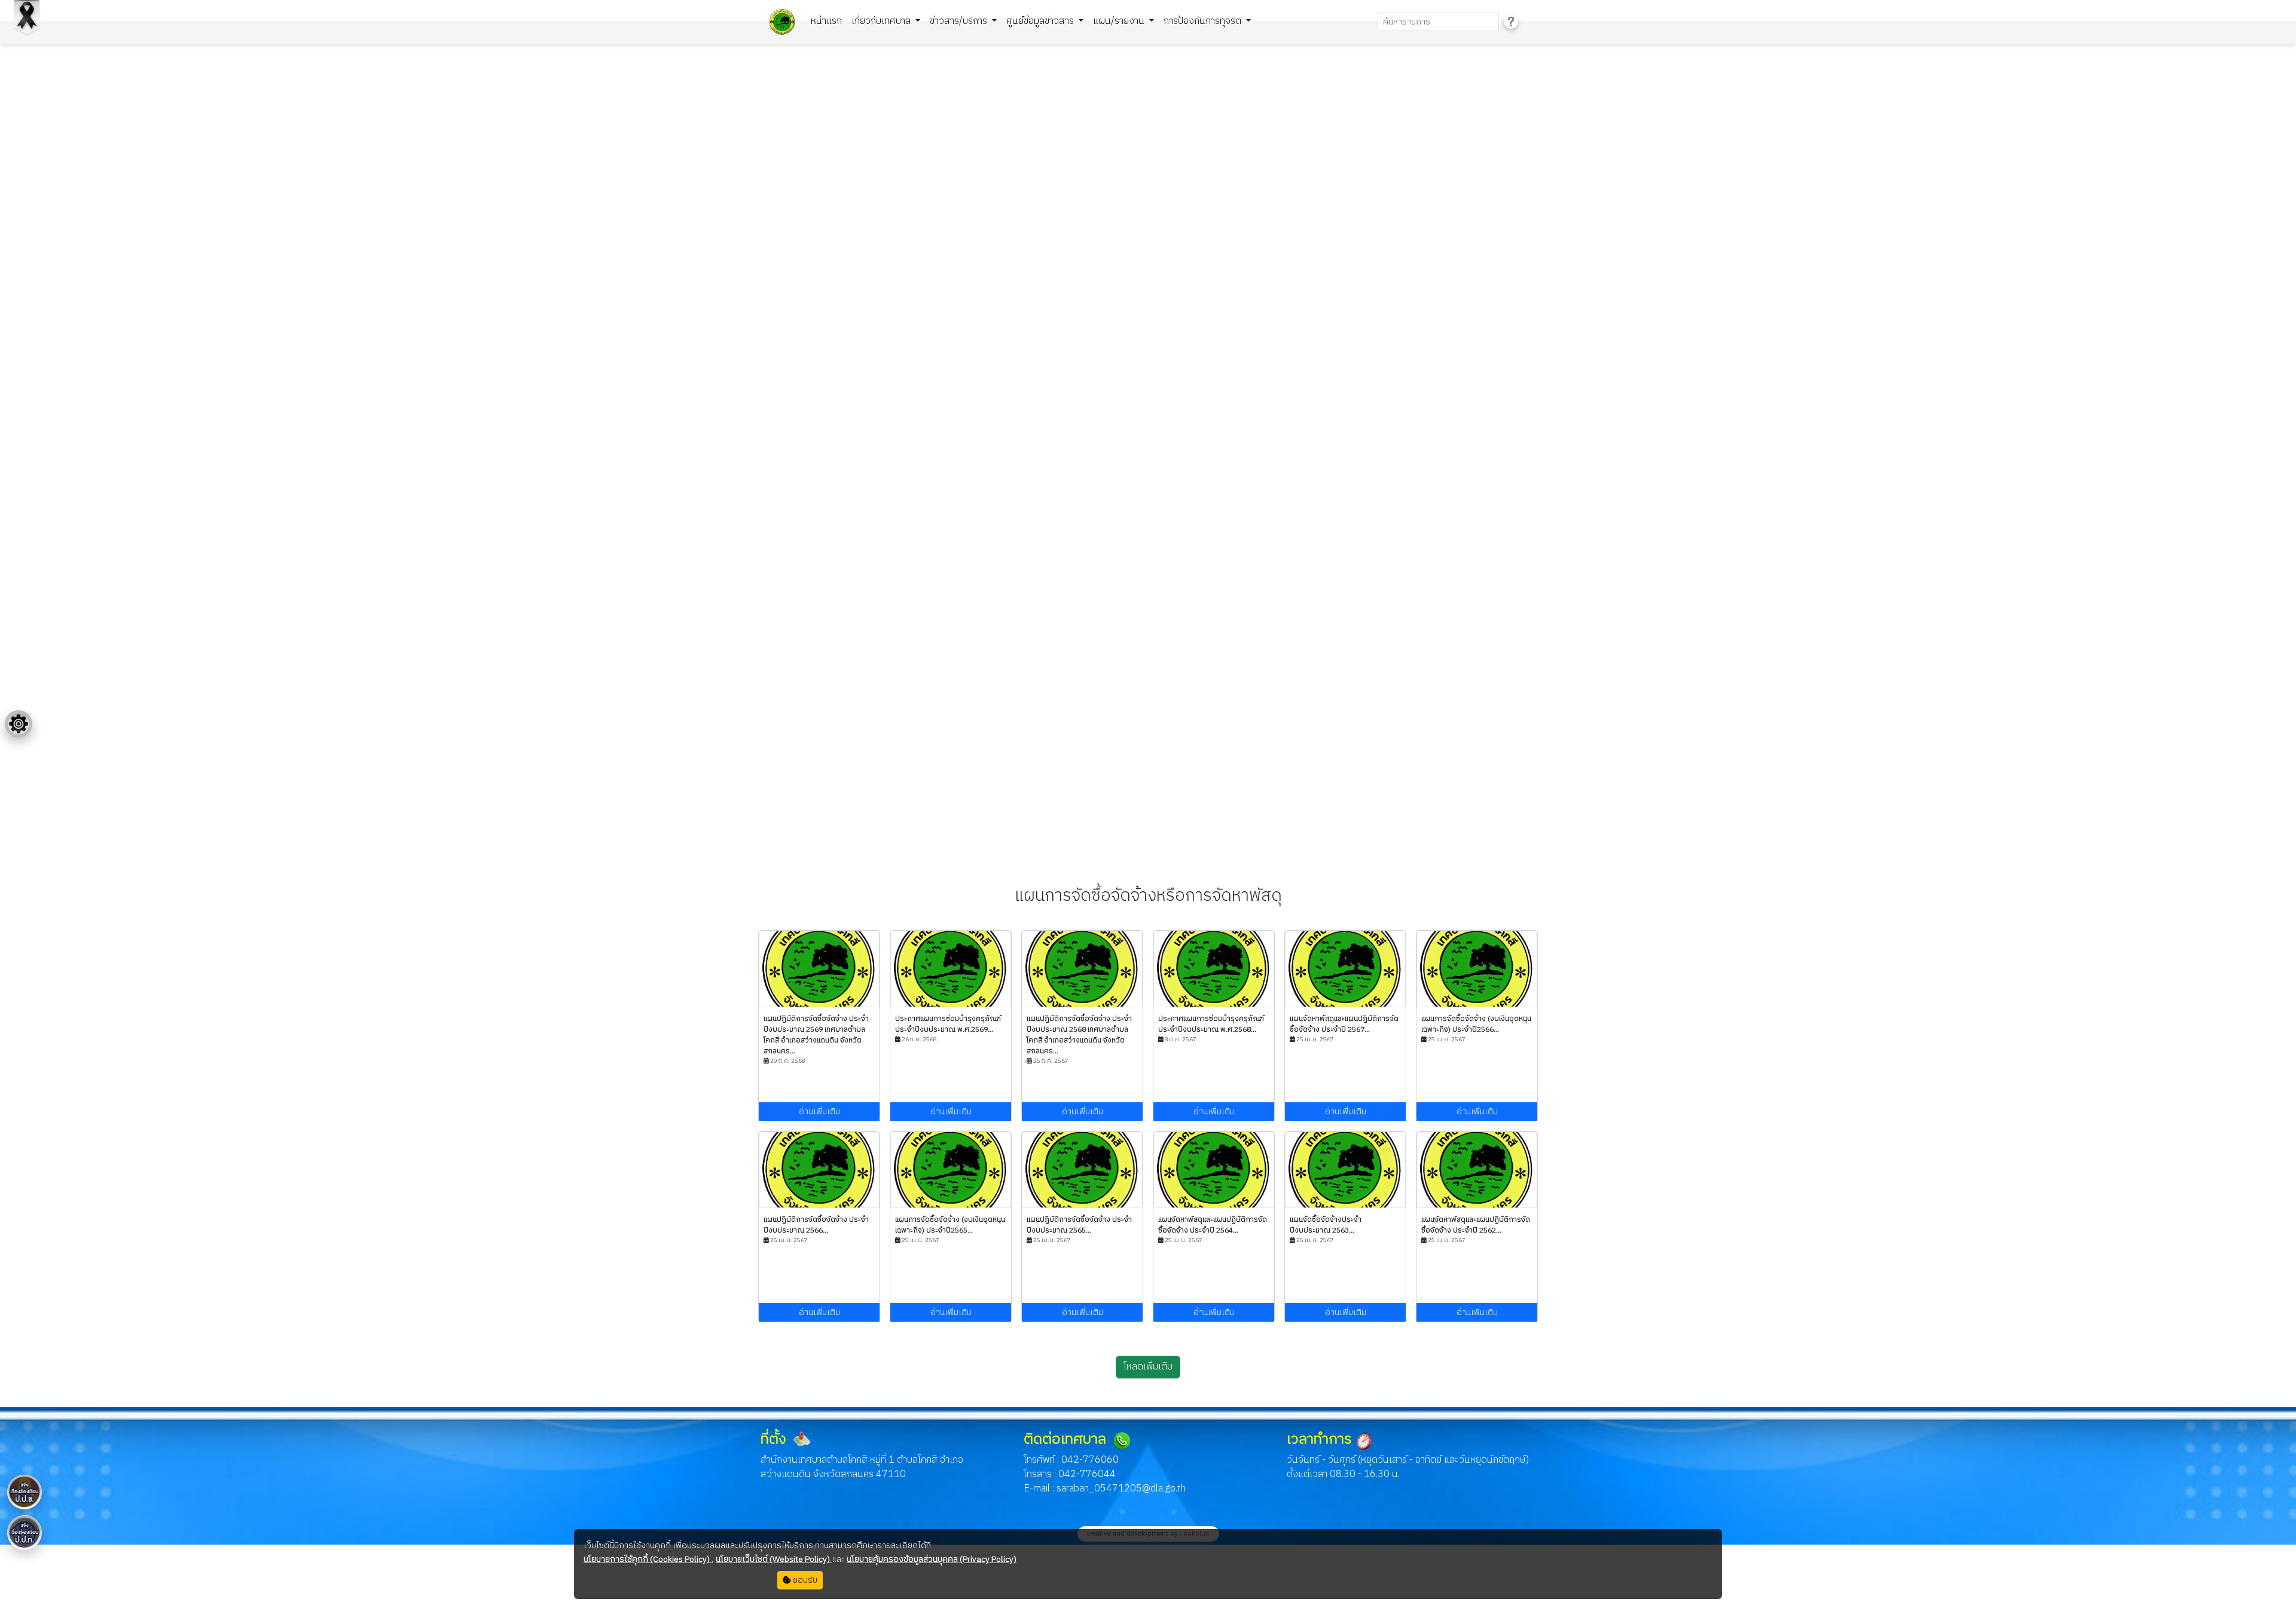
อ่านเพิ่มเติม (819, 1112)
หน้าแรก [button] (826, 21)
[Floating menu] (19, 724)
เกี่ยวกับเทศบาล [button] (882, 21)
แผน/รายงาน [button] (1120, 21)
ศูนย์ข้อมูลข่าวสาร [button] (1041, 21)
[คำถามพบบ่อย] (1511, 22)
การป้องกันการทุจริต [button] (1204, 21)
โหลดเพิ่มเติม (1148, 1367)
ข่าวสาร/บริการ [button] (960, 21)
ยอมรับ (804, 1580)
